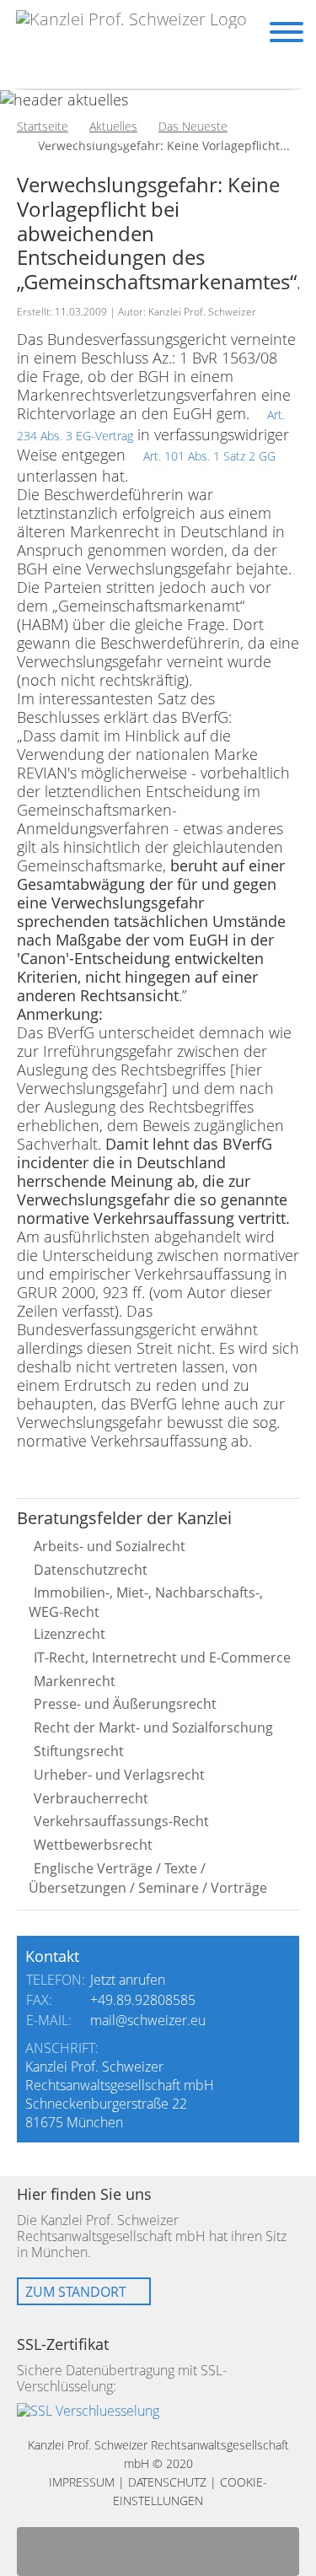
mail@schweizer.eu (148, 2020)
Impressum (82, 2482)
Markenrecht (75, 1681)
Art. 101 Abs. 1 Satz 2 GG (209, 456)
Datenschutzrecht (91, 1570)
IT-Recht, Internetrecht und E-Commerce (162, 1657)
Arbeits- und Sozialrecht (110, 1546)
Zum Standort (76, 2292)
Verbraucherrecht (91, 1798)
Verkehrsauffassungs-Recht (121, 1821)
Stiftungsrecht (79, 1751)
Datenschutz (167, 2482)
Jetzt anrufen (128, 1980)
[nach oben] (158, 2552)
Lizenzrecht (70, 1634)
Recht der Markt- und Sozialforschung (153, 1727)
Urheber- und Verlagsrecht (119, 1775)
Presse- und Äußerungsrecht (125, 1704)
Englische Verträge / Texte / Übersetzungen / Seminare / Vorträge (148, 1878)
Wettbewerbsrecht (93, 1845)
